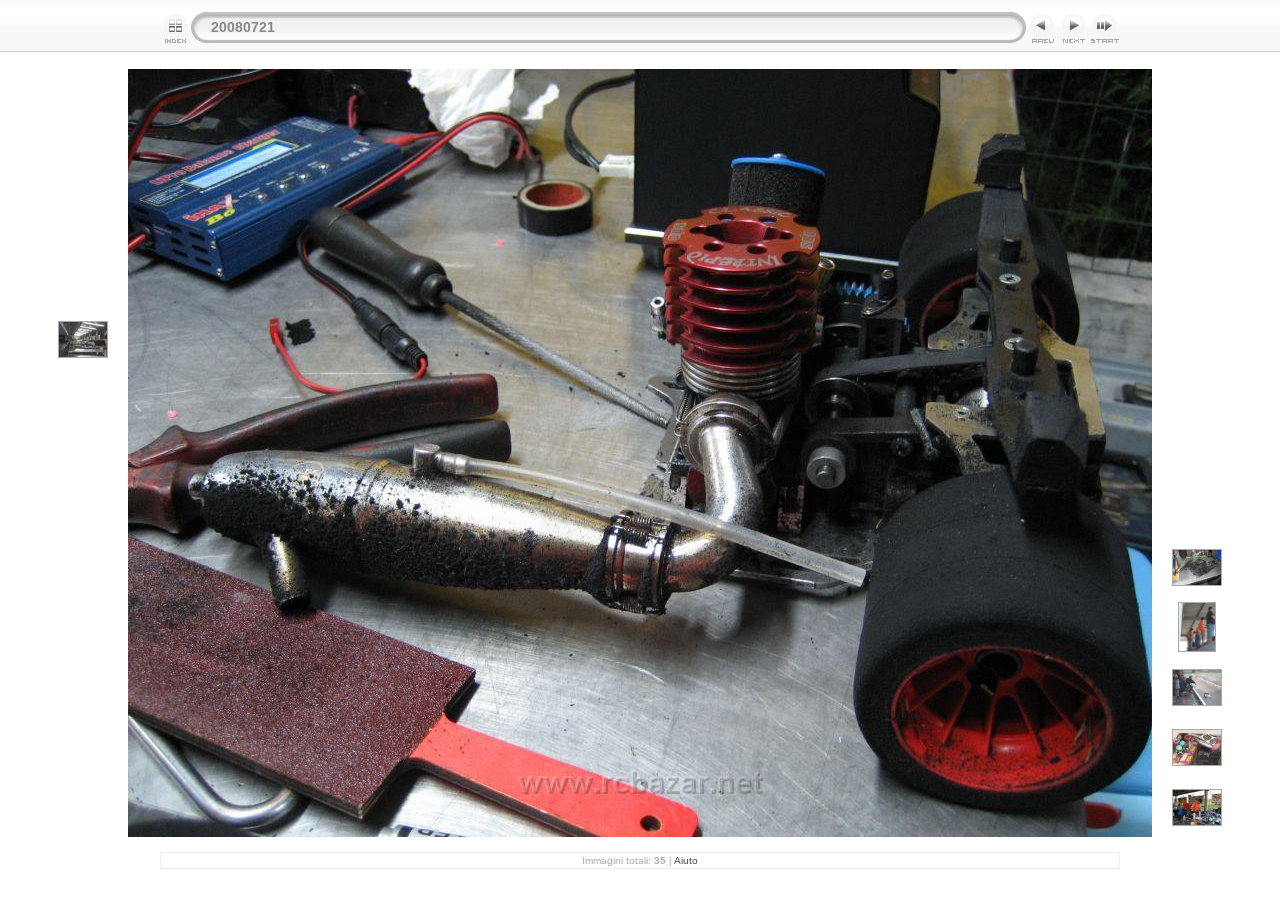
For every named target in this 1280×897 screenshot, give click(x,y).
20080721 (243, 27)
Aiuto (686, 860)
